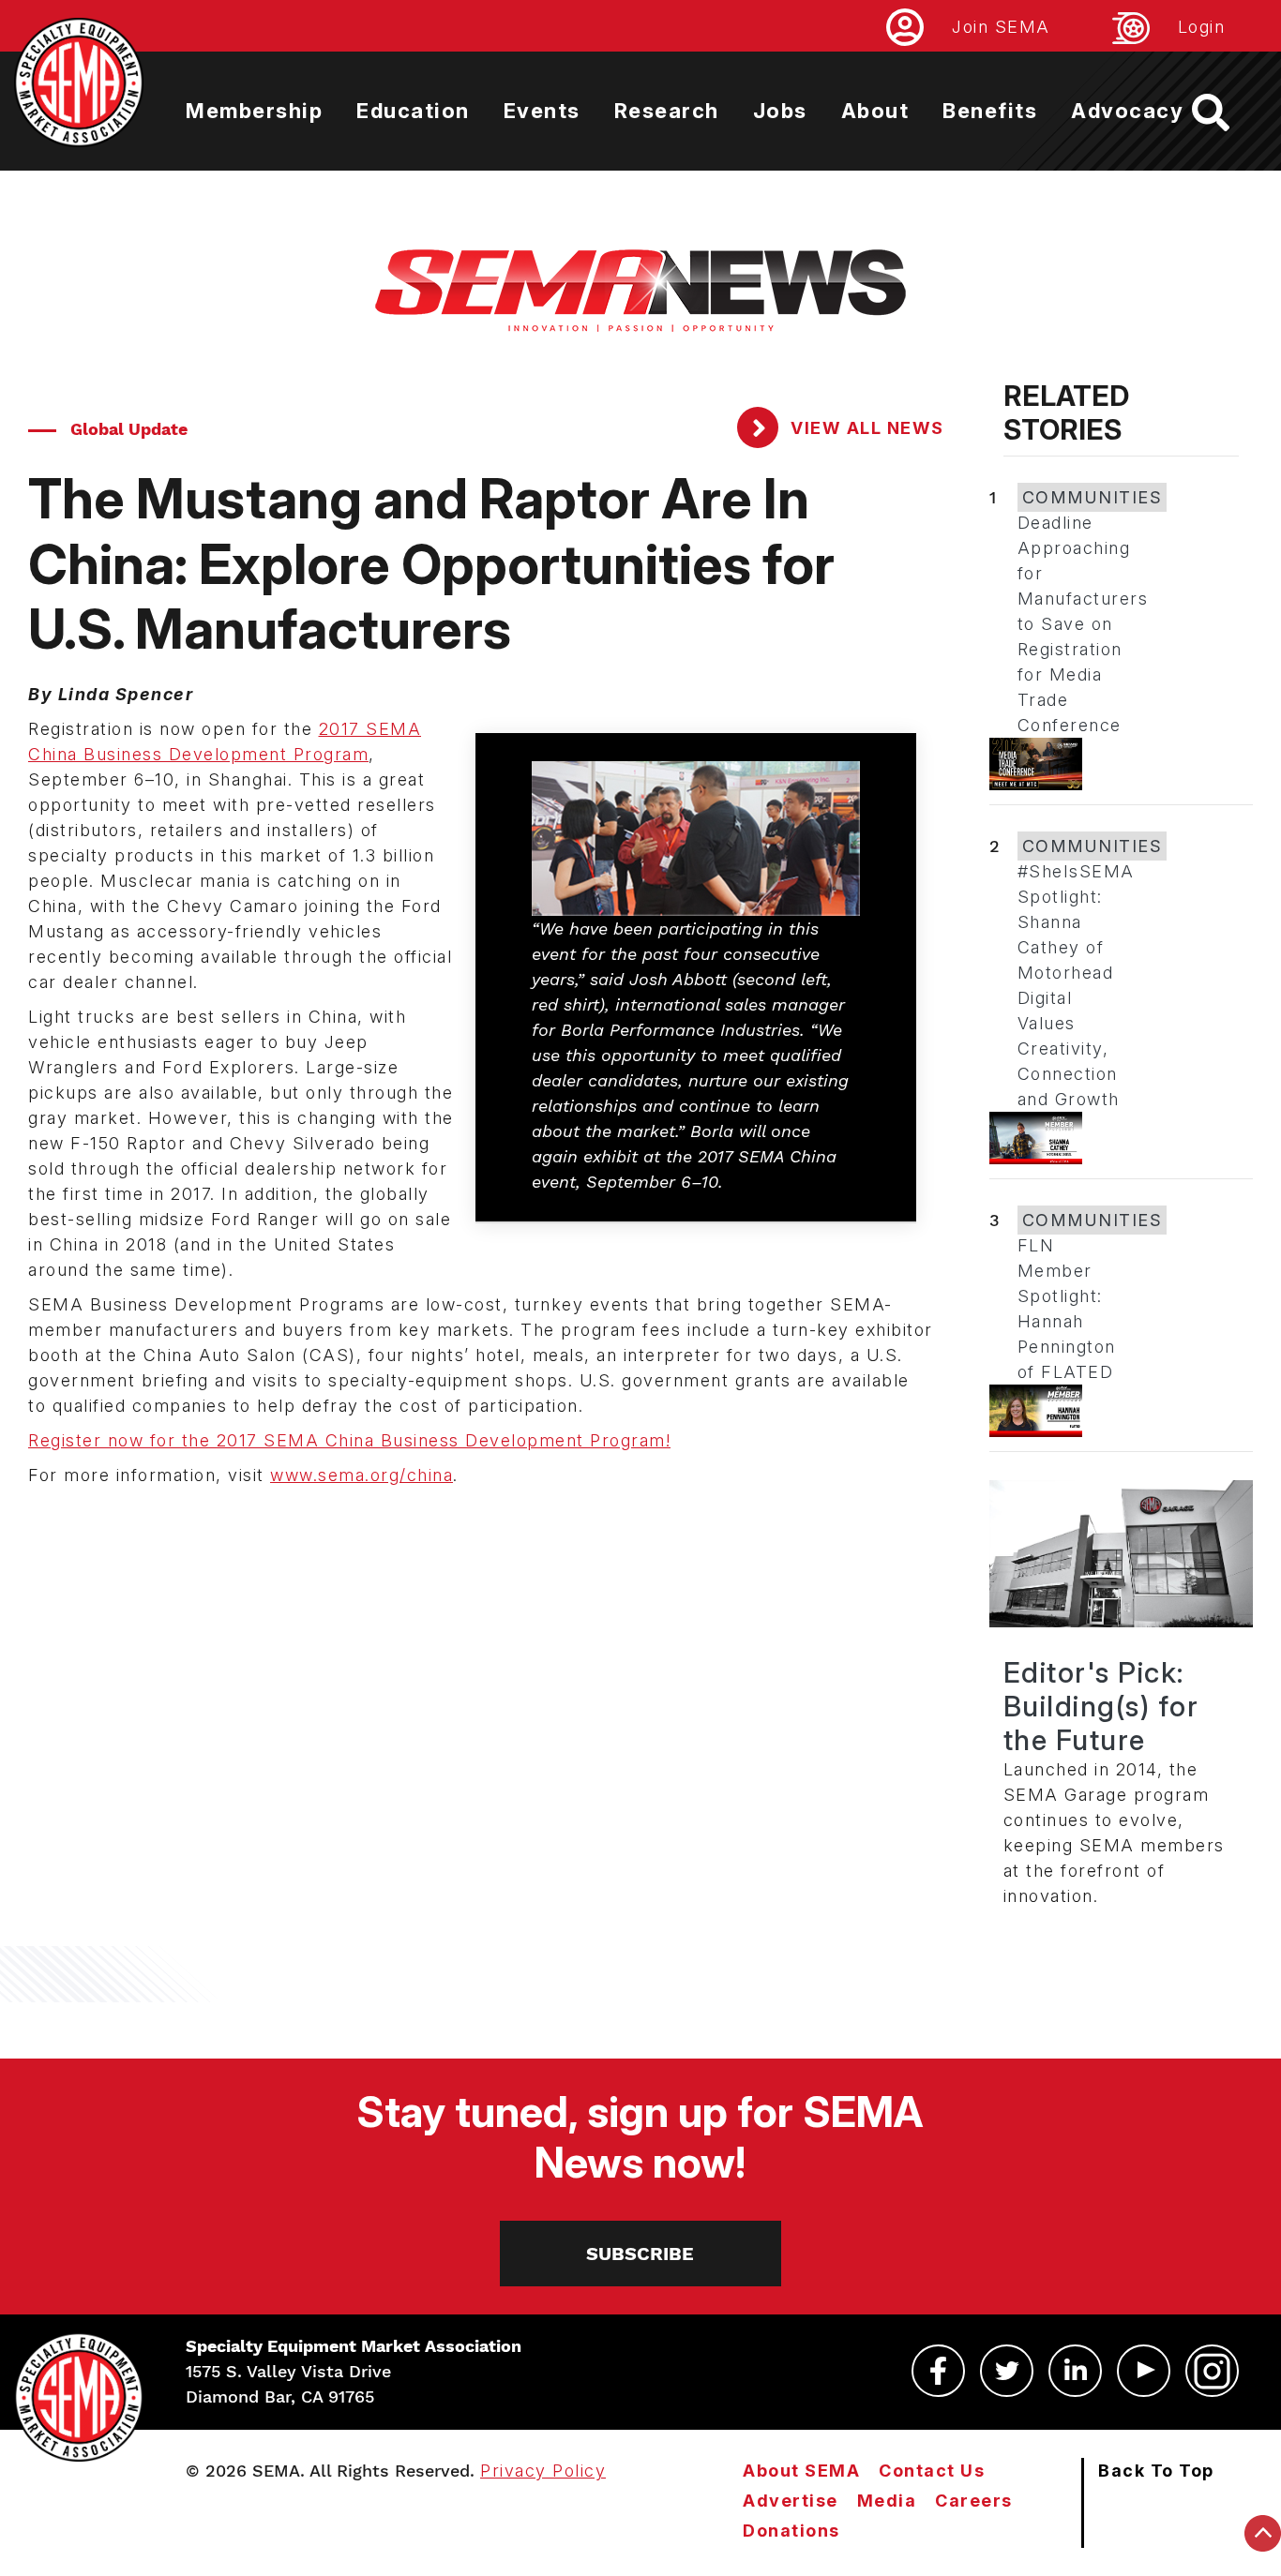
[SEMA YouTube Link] (1144, 2371)
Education (413, 111)
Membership (254, 111)
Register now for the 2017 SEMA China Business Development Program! (349, 1440)
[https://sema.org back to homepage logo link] (1227, 112)
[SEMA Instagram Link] (1212, 2371)
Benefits (990, 111)
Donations (791, 2531)
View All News (865, 428)
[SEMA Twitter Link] (1007, 2371)
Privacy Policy (543, 2471)
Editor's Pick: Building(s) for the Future (1101, 1706)
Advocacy (1127, 111)
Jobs (780, 111)
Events (542, 111)
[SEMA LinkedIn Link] (1075, 2371)
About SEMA (801, 2471)
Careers (974, 2501)
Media (887, 2501)
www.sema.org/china (362, 1475)
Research (667, 111)
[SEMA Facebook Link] (938, 2371)
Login (1202, 27)
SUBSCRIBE (640, 2254)
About (875, 111)
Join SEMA (1001, 27)
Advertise (791, 2501)
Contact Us (932, 2471)
